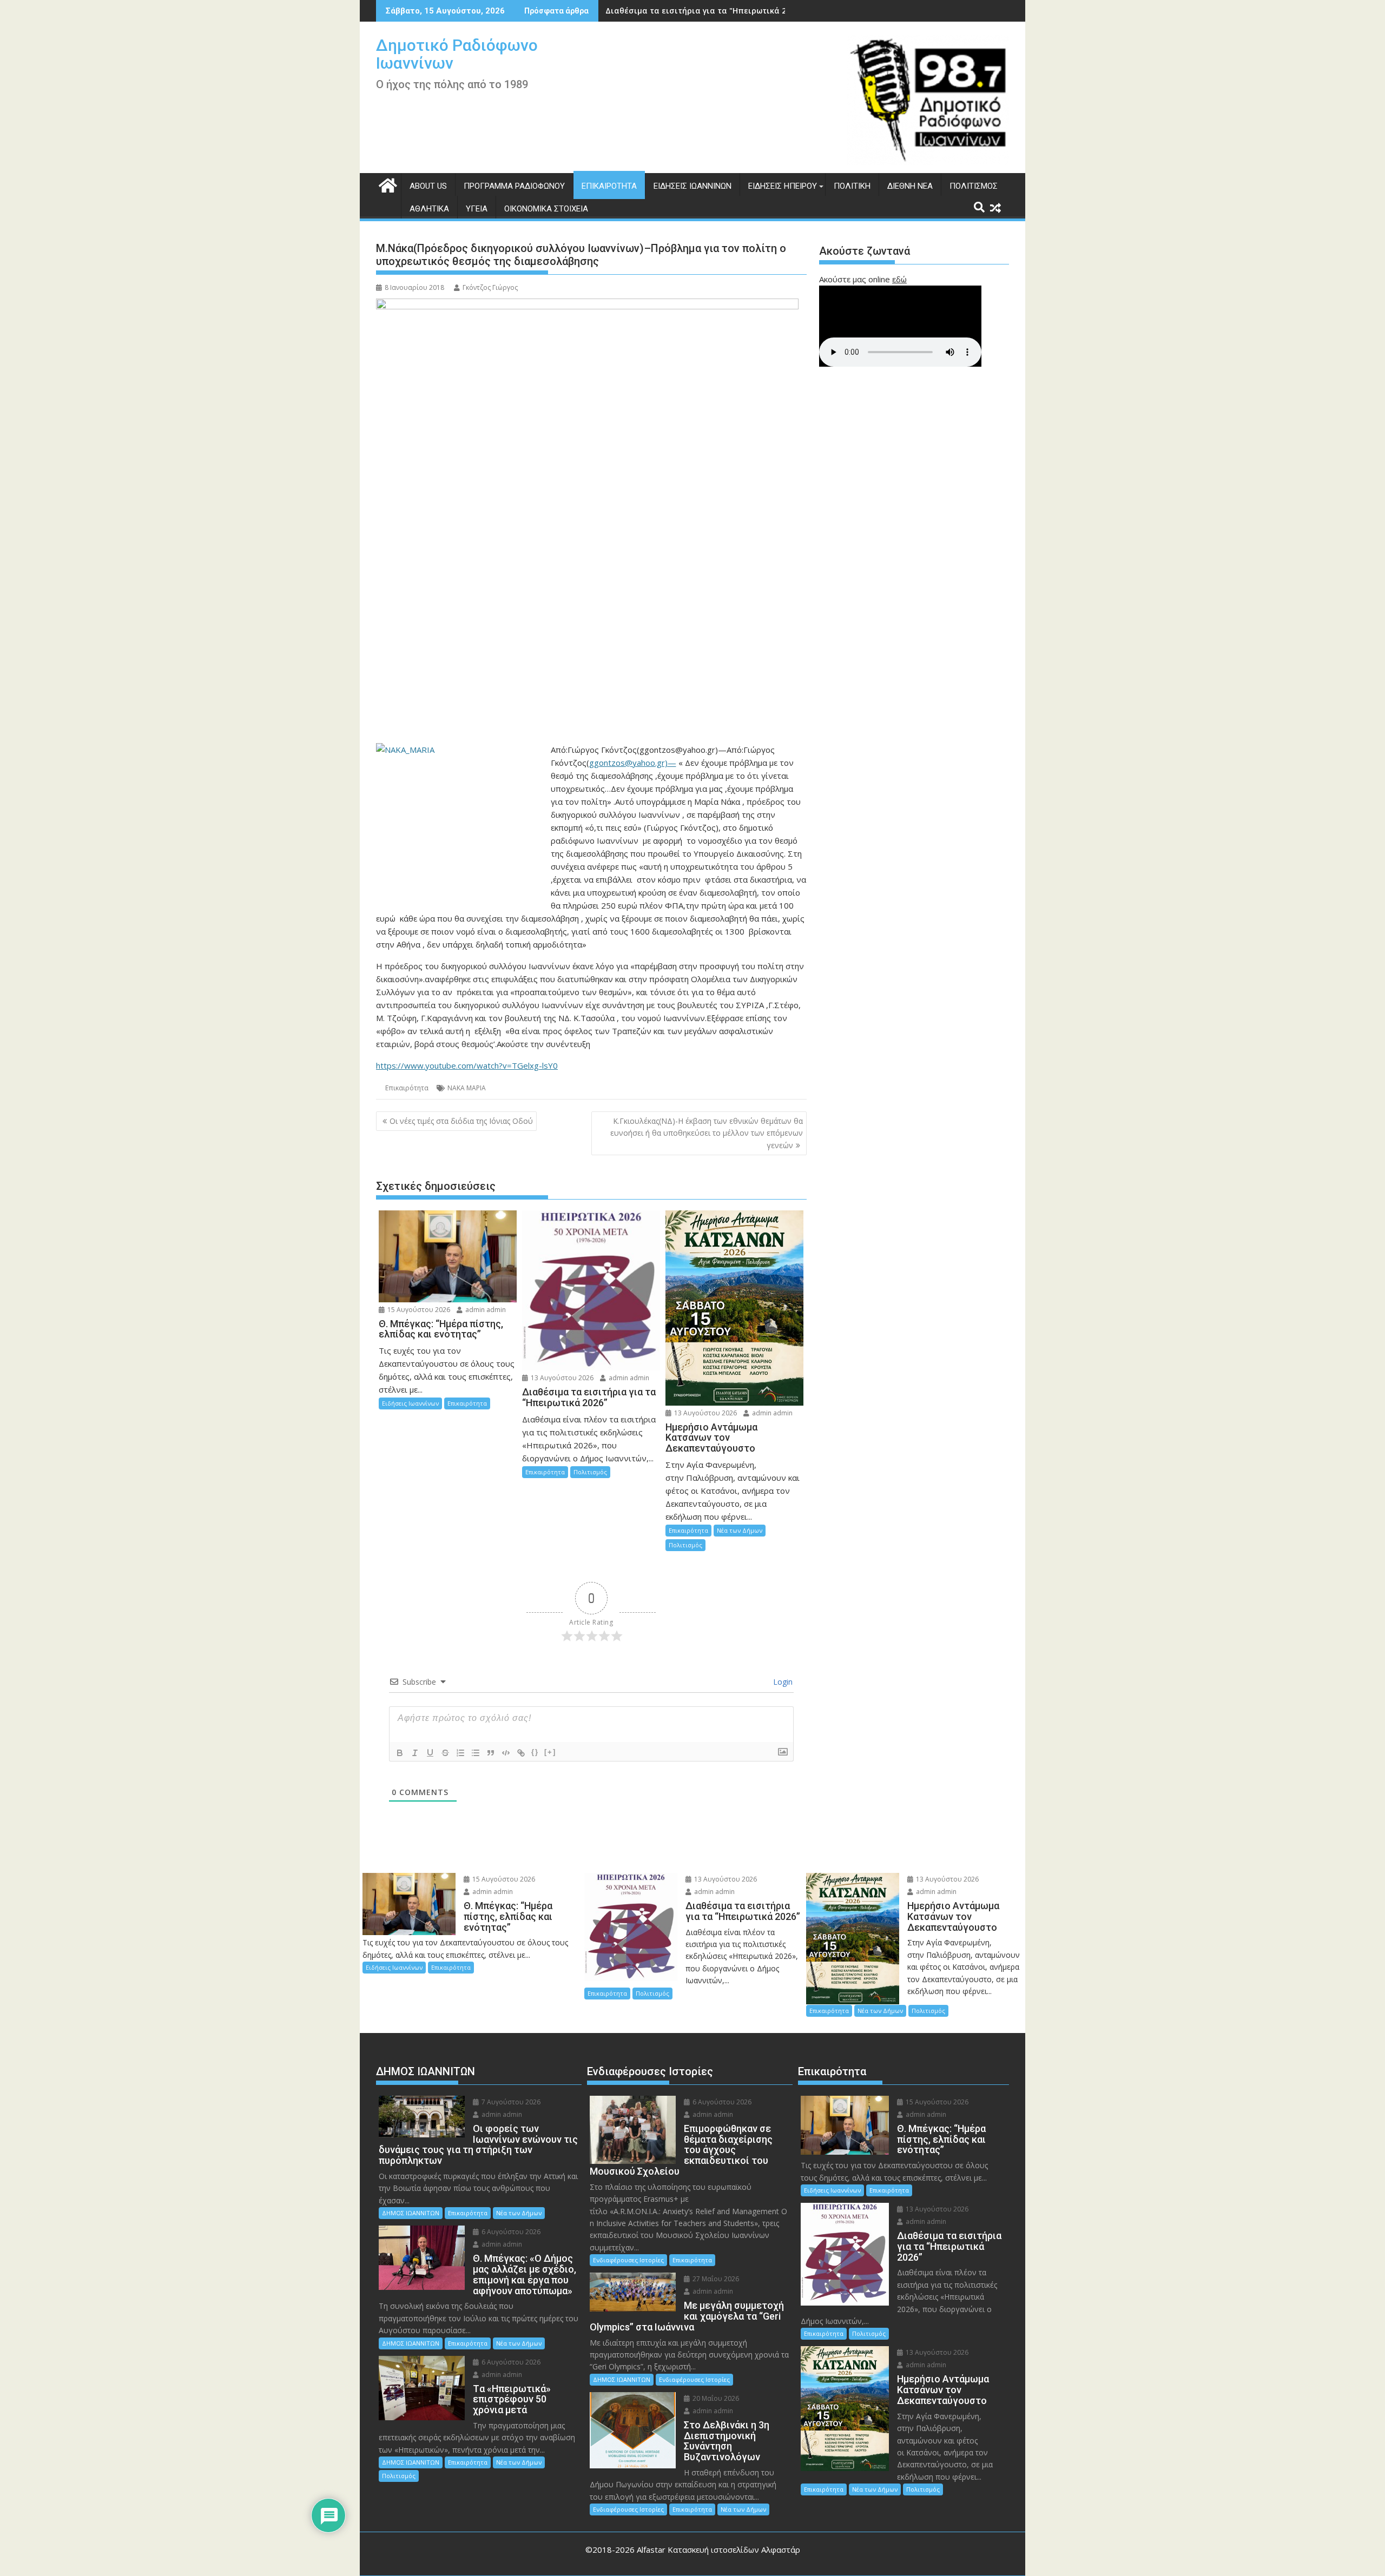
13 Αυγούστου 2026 (561, 1378)
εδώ (899, 279)
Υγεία (477, 209)
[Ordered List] (460, 1753)
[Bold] (400, 1753)
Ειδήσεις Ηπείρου (783, 186)
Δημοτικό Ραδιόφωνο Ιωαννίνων (457, 54)
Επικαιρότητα (609, 186)
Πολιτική (852, 186)
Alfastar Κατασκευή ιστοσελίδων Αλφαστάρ (718, 2549)
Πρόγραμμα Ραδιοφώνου (514, 186)
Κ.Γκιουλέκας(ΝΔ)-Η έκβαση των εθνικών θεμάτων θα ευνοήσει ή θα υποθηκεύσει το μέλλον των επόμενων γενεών (707, 1133)
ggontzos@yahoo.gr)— (633, 763)
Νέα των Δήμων (740, 1530)
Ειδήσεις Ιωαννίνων (692, 186)
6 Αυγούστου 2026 (510, 2232)
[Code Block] (506, 1753)
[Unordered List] (476, 1753)
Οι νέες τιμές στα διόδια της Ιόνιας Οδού (461, 1121)
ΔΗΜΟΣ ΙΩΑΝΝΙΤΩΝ (411, 2213)
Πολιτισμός (974, 186)
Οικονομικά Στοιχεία (546, 209)
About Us (428, 186)
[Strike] (445, 1753)
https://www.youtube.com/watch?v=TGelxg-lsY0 (467, 1065)
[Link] (521, 1753)
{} (535, 1752)
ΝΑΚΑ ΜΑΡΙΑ (467, 1088)
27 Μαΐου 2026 (715, 2279)
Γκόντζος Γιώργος (490, 287)
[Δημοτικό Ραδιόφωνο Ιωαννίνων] (387, 184)
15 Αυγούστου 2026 (418, 1310)
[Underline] (430, 1753)
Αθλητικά (429, 209)
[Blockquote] (491, 1753)
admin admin (485, 1310)
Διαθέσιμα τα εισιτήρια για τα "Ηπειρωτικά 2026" (704, 11)
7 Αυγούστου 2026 (510, 2102)
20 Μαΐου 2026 (715, 2398)
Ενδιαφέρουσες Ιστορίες (628, 2260)
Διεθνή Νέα (910, 186)
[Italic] (415, 1753)
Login (782, 1682)
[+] (550, 1752)
